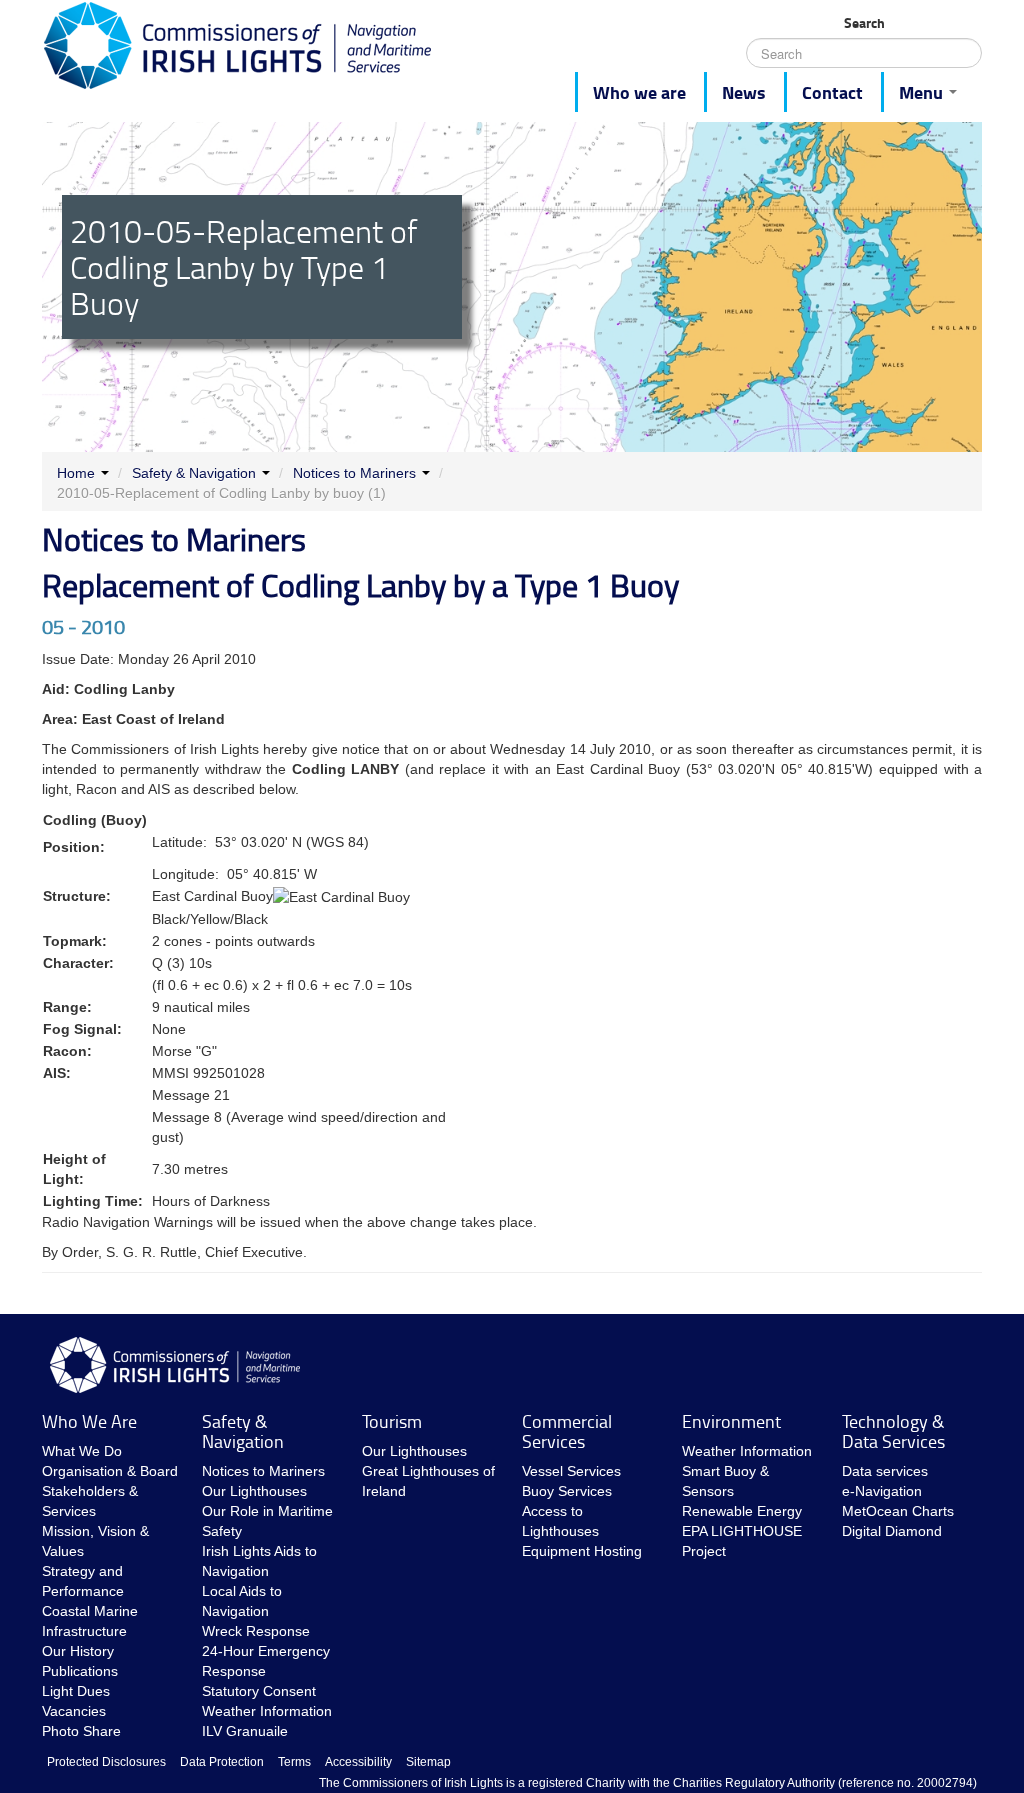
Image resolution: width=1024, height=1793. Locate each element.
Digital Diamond (892, 1531)
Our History (78, 1651)
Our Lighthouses (254, 1491)
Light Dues (76, 1691)
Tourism (392, 1421)
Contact (832, 92)
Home (76, 473)
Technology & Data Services (893, 1431)
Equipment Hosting (582, 1551)
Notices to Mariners (354, 473)
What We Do (82, 1451)
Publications (80, 1671)
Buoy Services (567, 1491)
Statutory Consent (259, 1691)
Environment (731, 1421)
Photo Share (81, 1731)
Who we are (639, 92)
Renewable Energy (742, 1511)
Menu (923, 92)
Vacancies (74, 1711)
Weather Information (267, 1711)
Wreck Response (256, 1631)
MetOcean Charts (898, 1511)
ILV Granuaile (245, 1731)
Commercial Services (567, 1431)
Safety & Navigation (194, 473)
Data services (885, 1471)
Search (864, 23)
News (744, 92)
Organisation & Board (110, 1471)
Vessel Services (571, 1471)
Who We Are (89, 1421)
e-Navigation (882, 1491)
